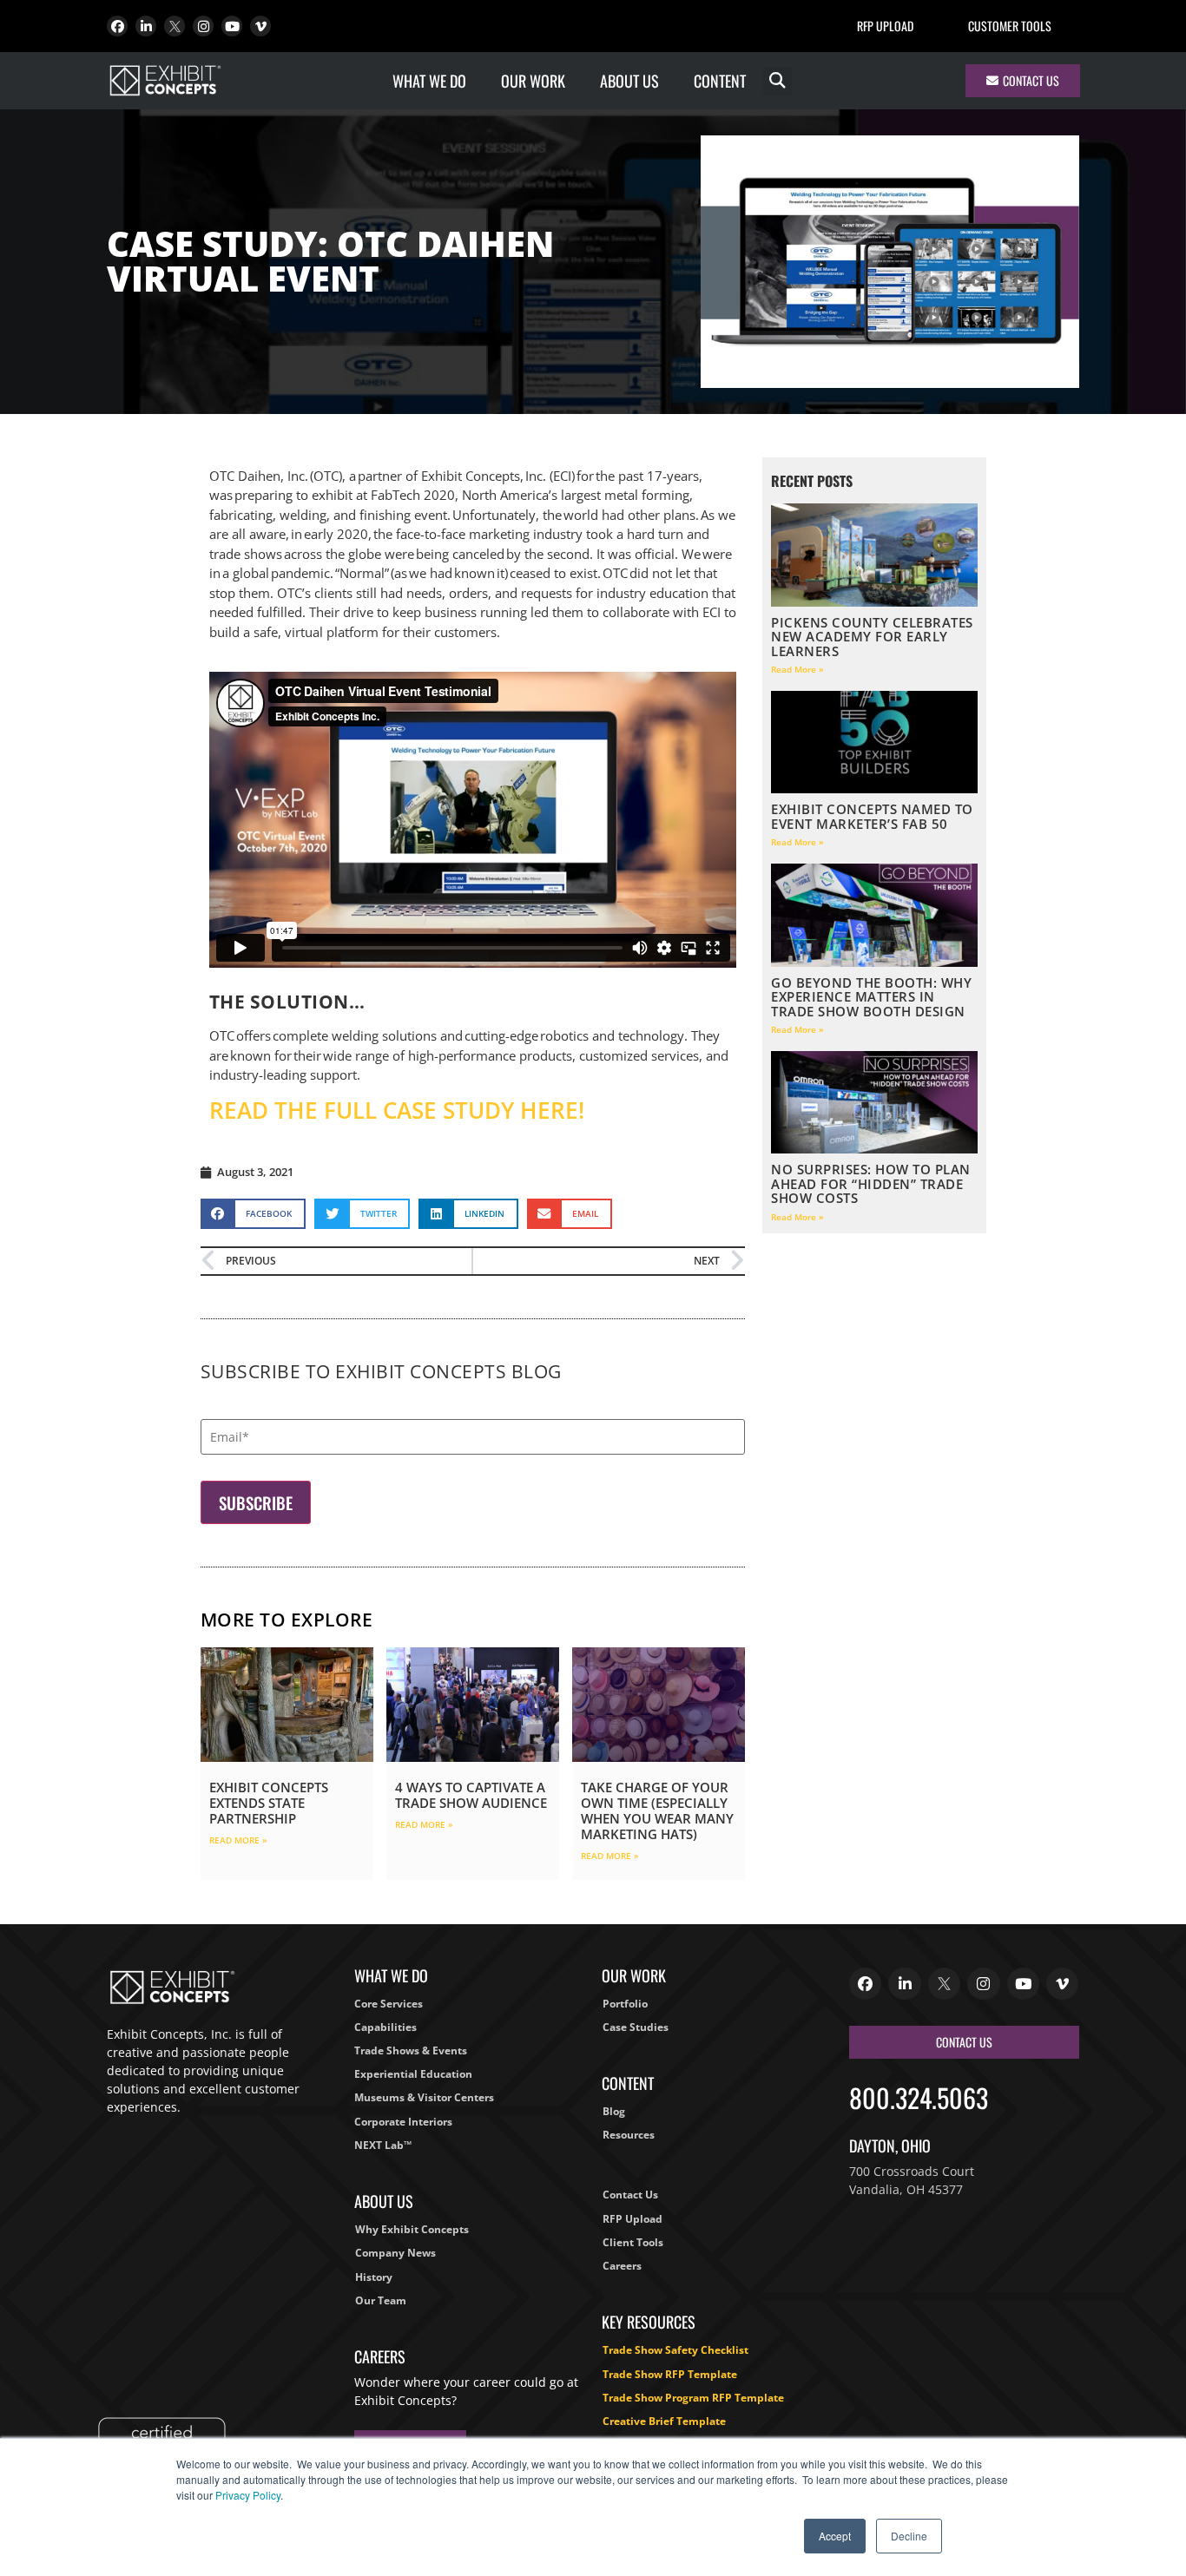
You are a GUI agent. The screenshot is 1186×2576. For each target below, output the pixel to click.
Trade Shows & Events (411, 2050)
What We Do (429, 81)
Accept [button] (835, 2536)
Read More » (238, 1840)
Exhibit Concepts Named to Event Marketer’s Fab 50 (872, 816)
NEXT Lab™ (383, 2145)
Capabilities (385, 2027)
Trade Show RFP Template (670, 2374)
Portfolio (625, 2004)
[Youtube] (232, 26)
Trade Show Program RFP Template (693, 2398)
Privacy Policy (248, 2495)
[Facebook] (117, 26)
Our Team (381, 2300)
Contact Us (630, 2195)
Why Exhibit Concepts (412, 2229)
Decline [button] (909, 2536)
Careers (622, 2266)
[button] (777, 81)
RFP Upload (885, 26)
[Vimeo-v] (260, 26)
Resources (629, 2135)
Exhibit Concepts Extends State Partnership (269, 1803)
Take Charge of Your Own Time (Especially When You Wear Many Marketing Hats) (657, 1810)
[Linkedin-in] (146, 26)
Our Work (533, 81)
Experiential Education (413, 2074)
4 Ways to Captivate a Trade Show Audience (471, 1795)
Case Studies (636, 2027)
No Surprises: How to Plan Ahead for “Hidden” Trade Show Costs (871, 1183)
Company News (395, 2253)
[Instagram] (203, 26)
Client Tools (633, 2242)
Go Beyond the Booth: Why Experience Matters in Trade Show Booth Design (871, 997)
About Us (629, 81)
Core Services (389, 2004)
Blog (614, 2111)
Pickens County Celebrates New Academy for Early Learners (872, 637)
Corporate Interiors (403, 2122)
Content (720, 81)
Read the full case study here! (397, 1110)
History (374, 2277)
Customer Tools (1010, 26)
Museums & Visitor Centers (424, 2097)
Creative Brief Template (664, 2421)
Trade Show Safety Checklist (675, 2350)
